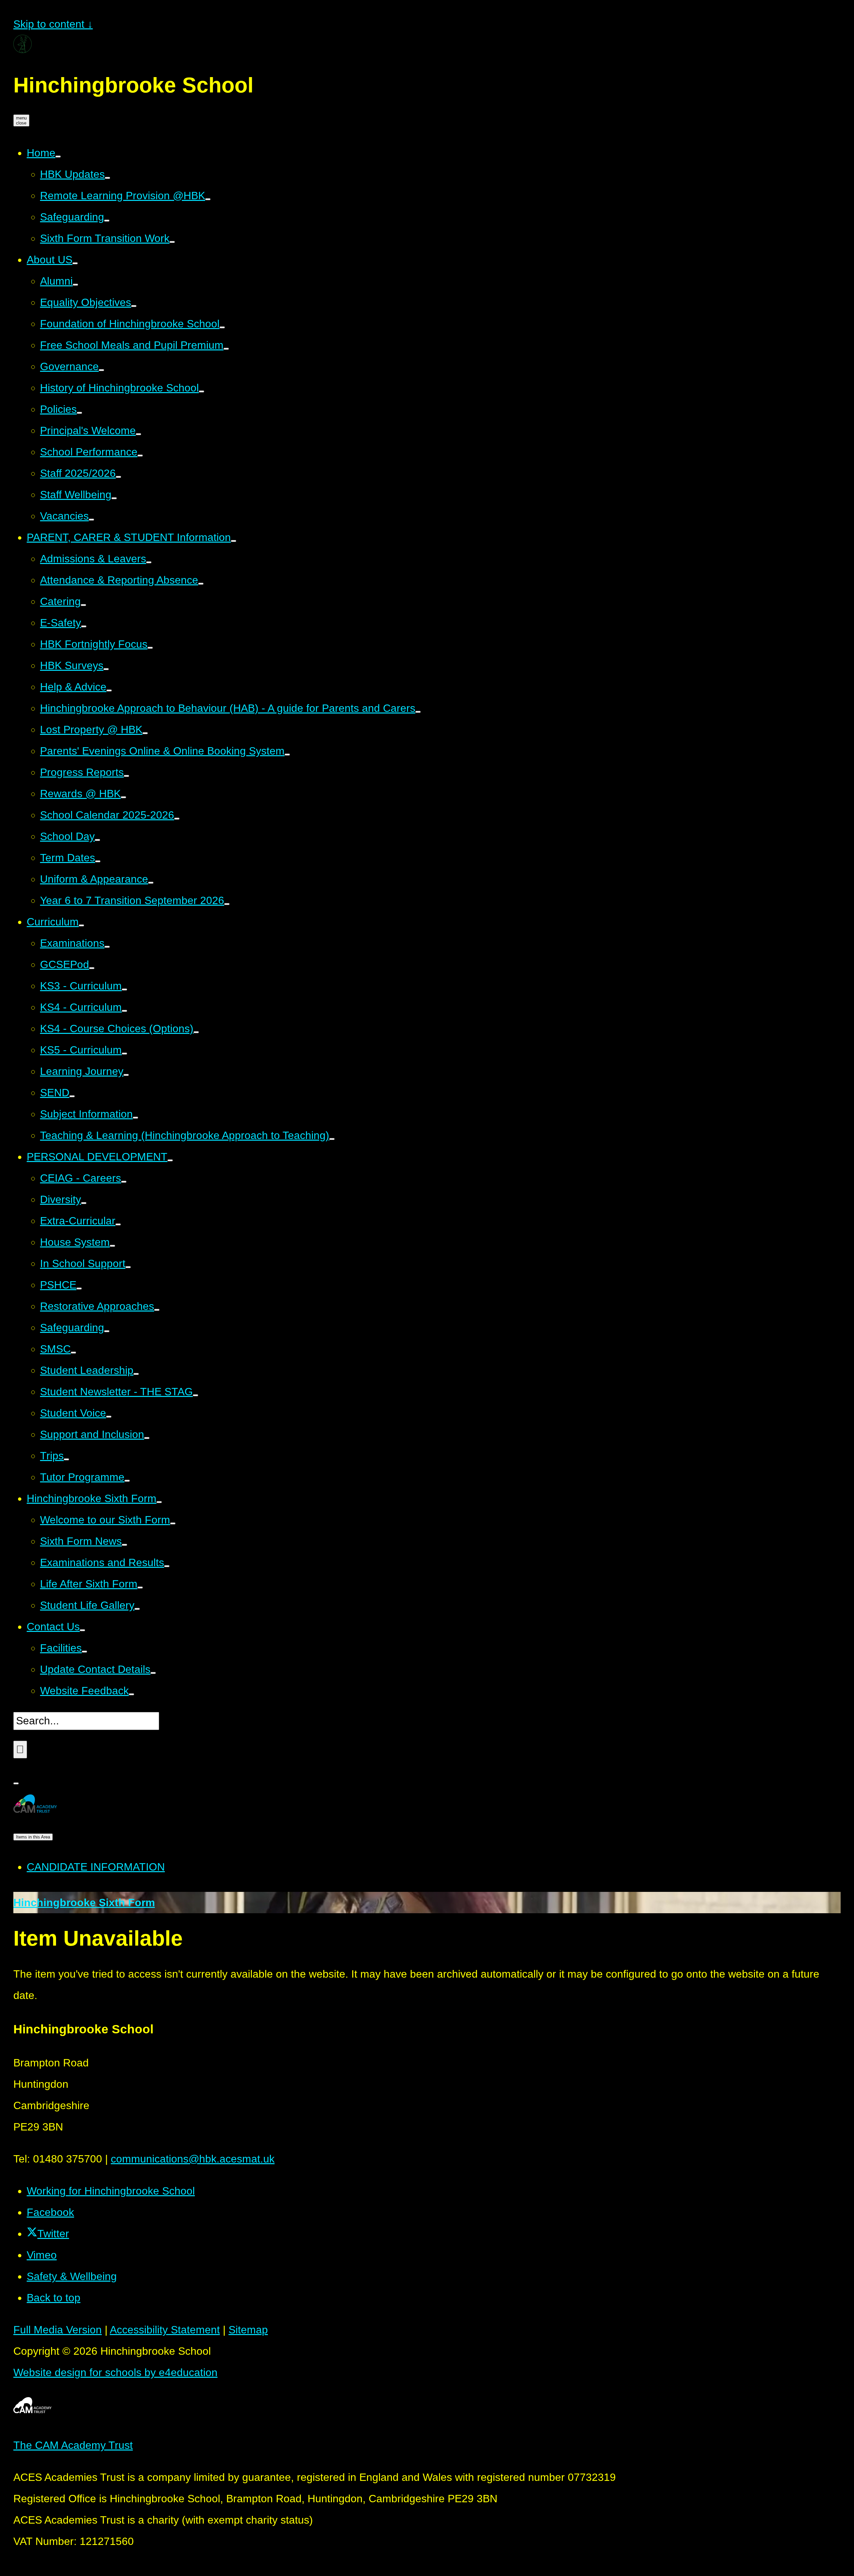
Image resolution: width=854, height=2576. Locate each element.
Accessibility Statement (165, 2330)
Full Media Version (58, 2330)
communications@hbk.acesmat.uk (193, 2159)
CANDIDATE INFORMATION (96, 1867)
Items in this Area (33, 1837)
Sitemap (248, 2330)
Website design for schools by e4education (115, 2372)
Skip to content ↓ (53, 24)
